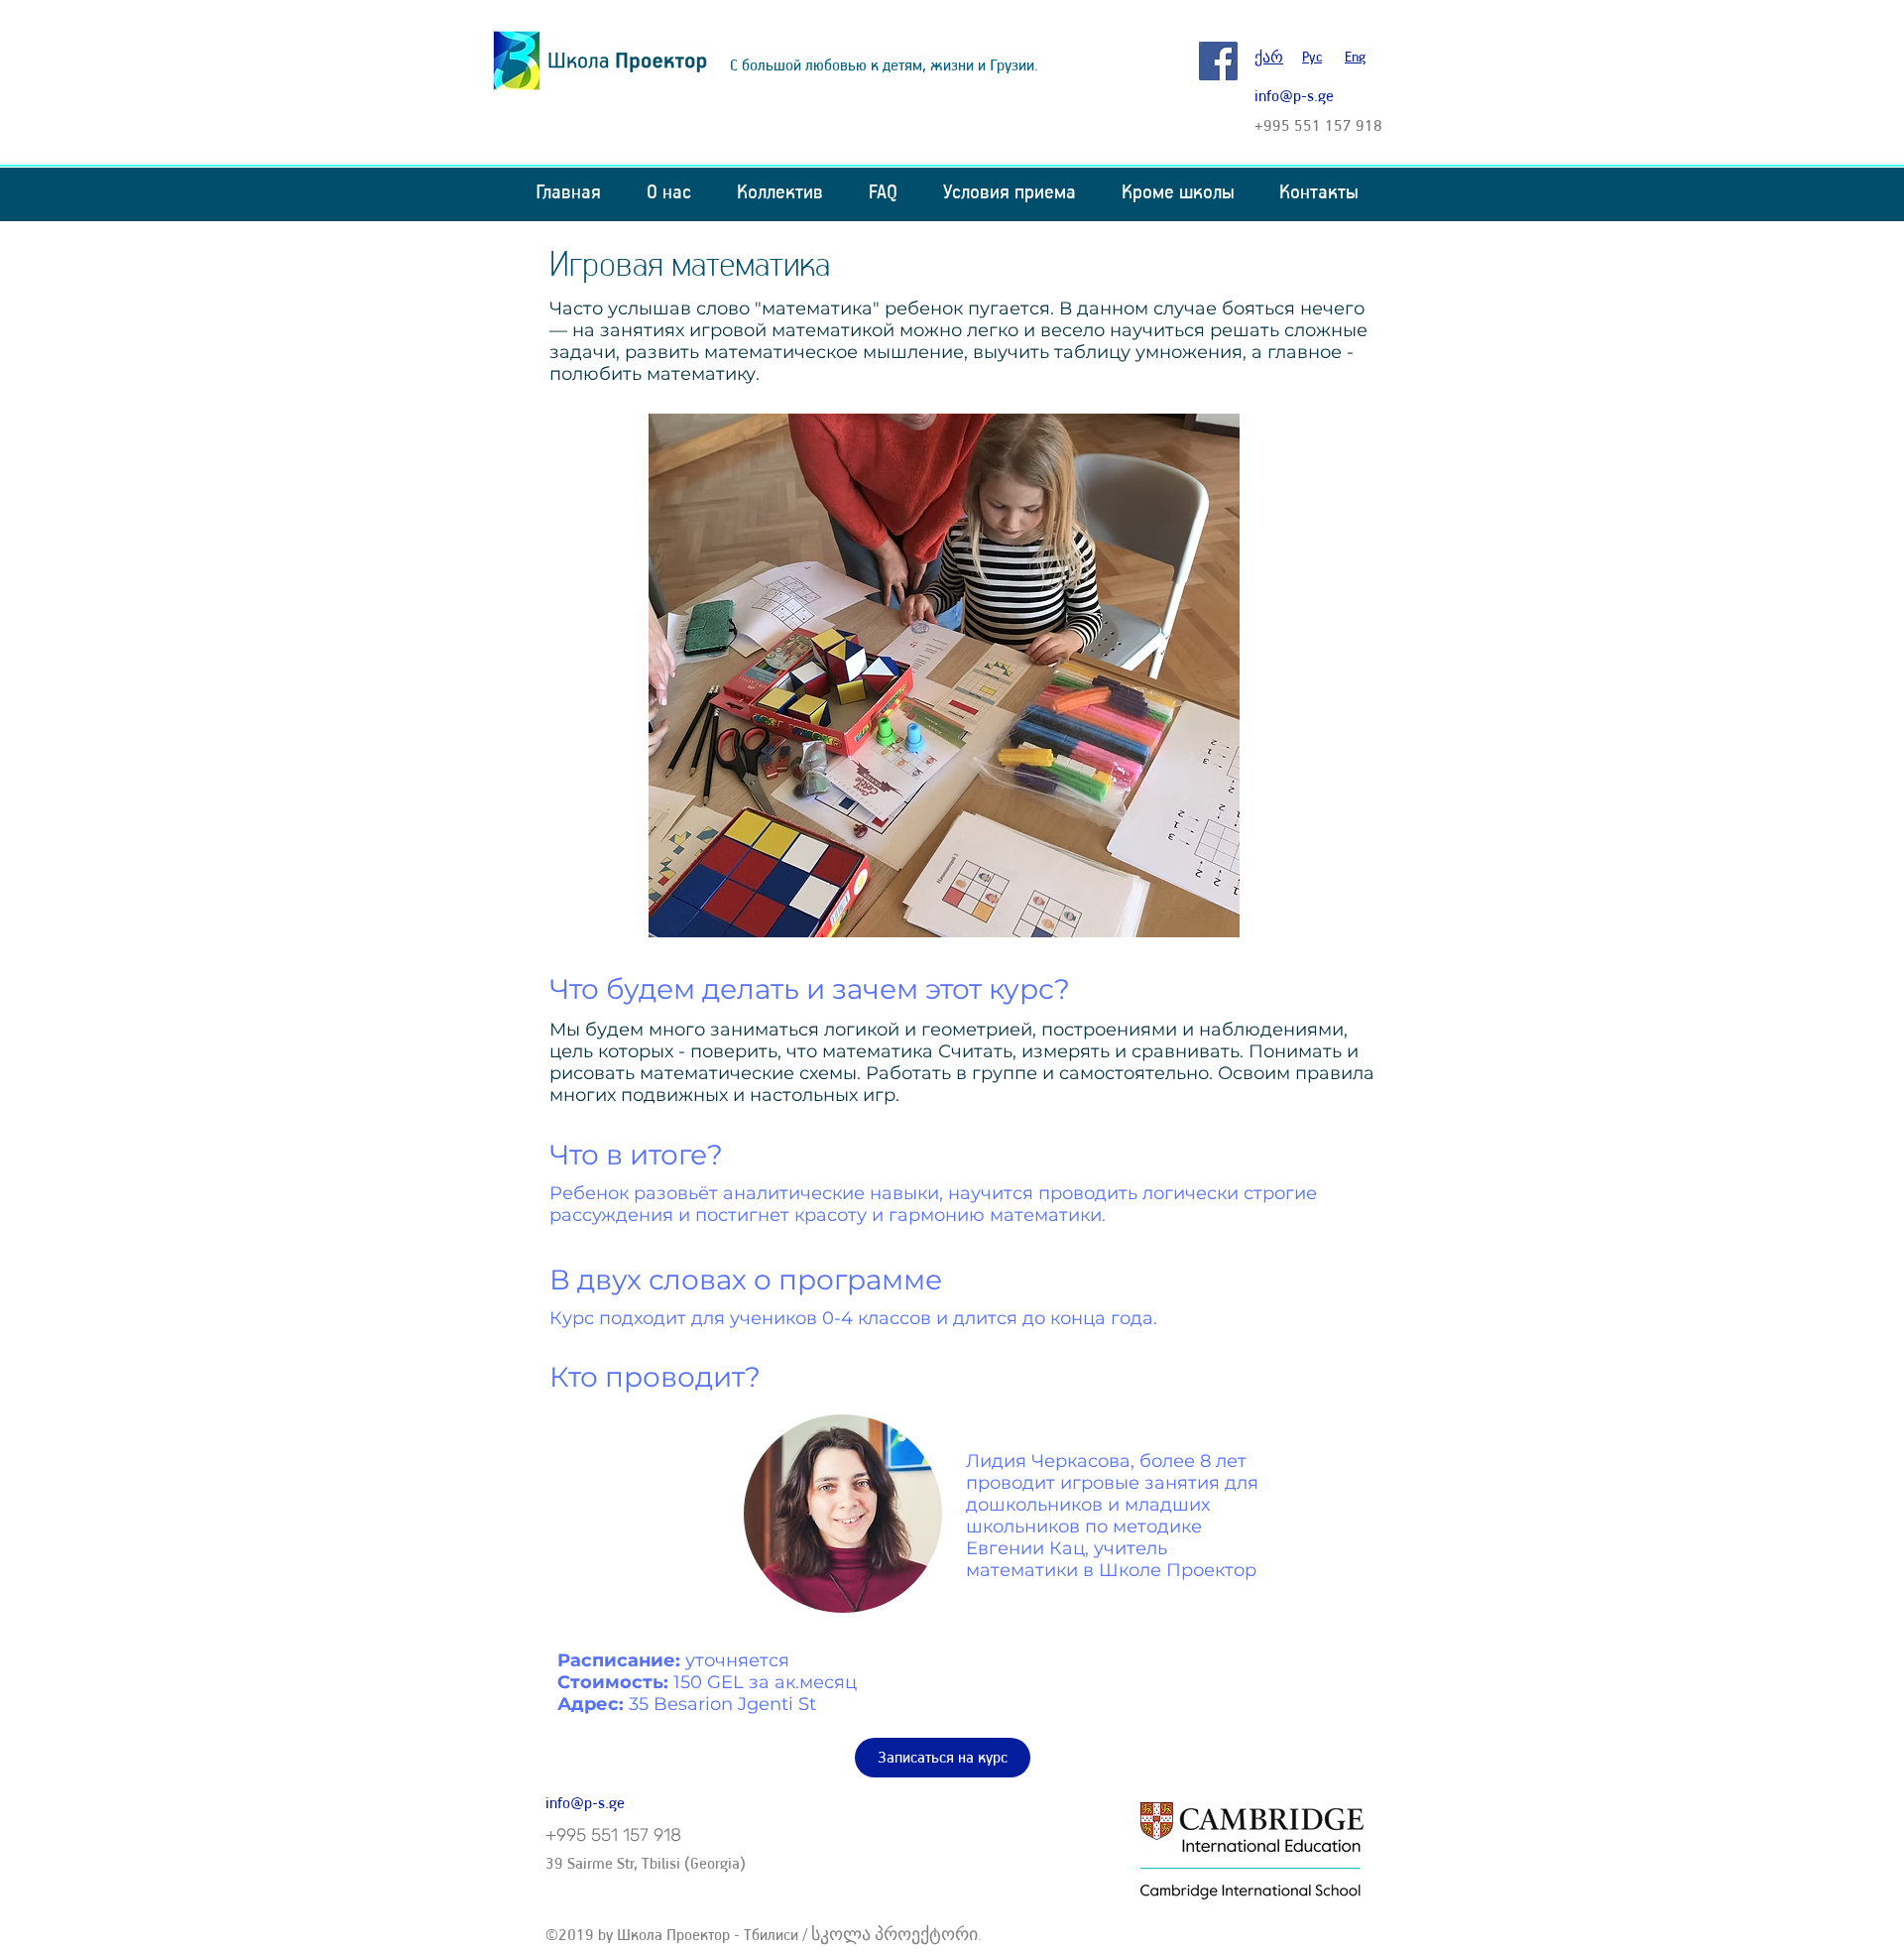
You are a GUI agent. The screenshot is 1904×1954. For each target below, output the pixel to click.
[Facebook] (1218, 61)
